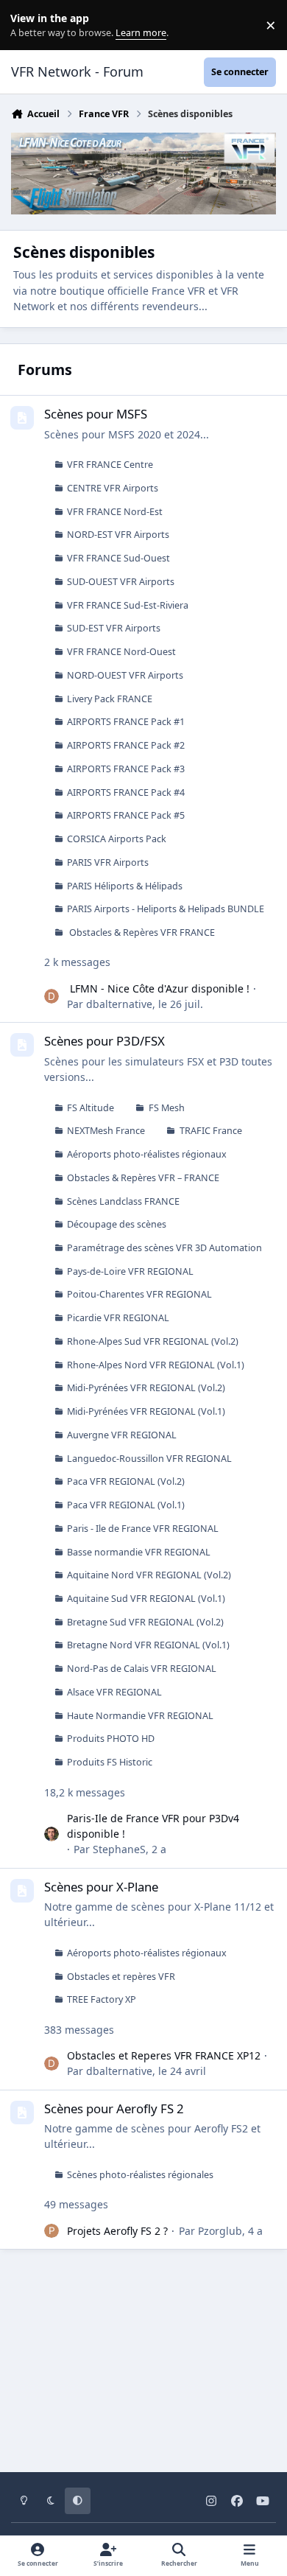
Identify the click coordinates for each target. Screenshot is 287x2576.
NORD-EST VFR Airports (118, 535)
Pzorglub (220, 2231)
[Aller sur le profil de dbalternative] (52, 996)
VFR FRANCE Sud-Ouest (118, 558)
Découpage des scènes (117, 1224)
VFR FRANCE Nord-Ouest (121, 652)
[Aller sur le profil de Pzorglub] (52, 2231)
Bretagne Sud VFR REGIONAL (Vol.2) (145, 1622)
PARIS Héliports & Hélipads (125, 886)
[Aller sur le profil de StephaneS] (52, 1834)
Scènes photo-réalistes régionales (140, 2175)
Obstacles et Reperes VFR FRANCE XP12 (164, 2055)
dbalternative (119, 1004)
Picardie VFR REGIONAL (118, 1318)
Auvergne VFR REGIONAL (122, 1435)
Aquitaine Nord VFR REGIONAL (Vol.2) (149, 1575)
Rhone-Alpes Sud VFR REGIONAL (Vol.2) (153, 1341)
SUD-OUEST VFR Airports (121, 582)
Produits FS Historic (110, 1762)
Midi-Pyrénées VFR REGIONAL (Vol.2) (146, 1388)
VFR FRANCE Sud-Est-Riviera (128, 605)
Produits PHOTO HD (111, 1739)
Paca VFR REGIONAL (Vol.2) (126, 1481)
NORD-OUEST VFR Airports (125, 675)
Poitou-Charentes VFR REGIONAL (139, 1294)
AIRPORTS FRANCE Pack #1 (126, 722)
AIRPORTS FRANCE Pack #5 (126, 815)
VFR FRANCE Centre (110, 465)
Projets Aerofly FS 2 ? (117, 2231)
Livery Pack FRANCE (110, 699)
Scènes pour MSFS (96, 414)
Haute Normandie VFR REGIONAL (140, 1716)
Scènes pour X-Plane (101, 1887)
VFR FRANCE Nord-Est (115, 512)
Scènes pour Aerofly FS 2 (114, 2108)
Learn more (28, 25)
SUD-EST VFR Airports (114, 628)
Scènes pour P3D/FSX (104, 1041)
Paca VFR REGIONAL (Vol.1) (126, 1505)
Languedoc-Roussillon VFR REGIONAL (149, 1459)
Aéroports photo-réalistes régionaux (147, 1154)
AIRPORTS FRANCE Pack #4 (126, 792)
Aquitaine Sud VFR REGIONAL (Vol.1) (146, 1599)
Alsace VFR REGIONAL (114, 1692)
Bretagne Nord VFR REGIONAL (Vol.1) (148, 1645)
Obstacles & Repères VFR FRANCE (141, 932)
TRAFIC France (211, 1131)
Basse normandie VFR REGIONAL (139, 1552)
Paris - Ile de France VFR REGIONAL (143, 1529)
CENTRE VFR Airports (113, 488)
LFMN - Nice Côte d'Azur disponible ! (158, 988)
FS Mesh (167, 1108)
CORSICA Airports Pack (117, 839)
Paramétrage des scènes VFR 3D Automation (164, 1248)
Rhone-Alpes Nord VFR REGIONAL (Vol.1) (156, 1365)
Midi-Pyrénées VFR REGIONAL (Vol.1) (146, 1411)
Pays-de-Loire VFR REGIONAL (130, 1271)
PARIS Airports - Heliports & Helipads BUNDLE (166, 909)
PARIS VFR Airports (108, 862)
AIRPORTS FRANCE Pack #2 (126, 745)
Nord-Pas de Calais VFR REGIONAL (142, 1669)
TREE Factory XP (102, 1999)
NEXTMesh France (106, 1131)
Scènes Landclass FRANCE (123, 1201)
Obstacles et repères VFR (121, 1977)
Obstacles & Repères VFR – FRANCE (143, 1178)
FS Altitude (91, 1108)
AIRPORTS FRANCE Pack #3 (126, 769)
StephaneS (119, 1849)
